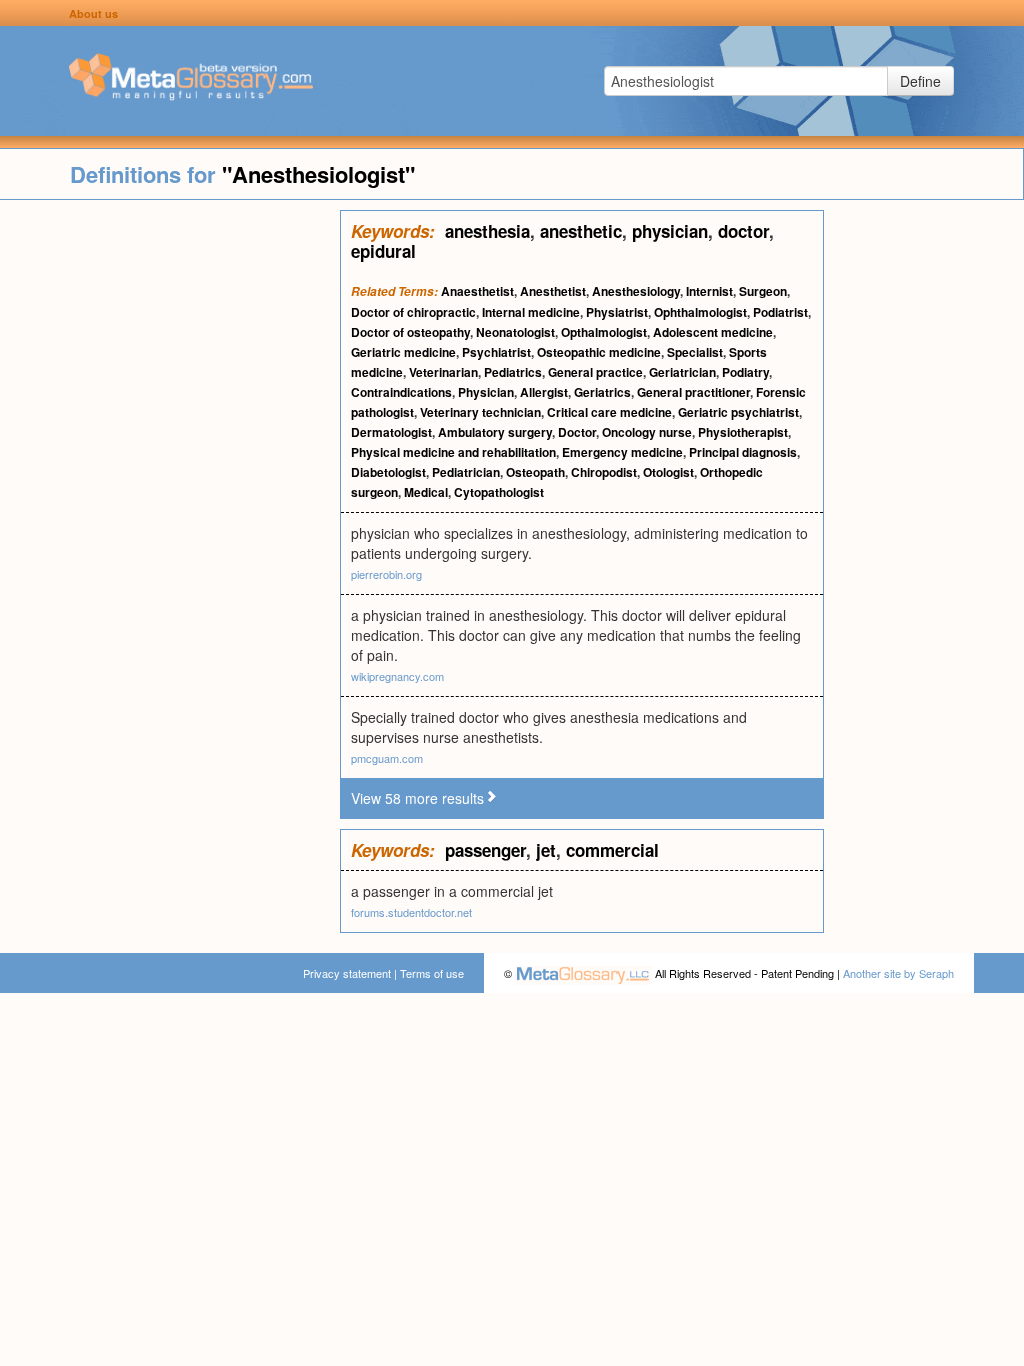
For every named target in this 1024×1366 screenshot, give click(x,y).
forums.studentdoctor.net (411, 912)
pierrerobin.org (386, 574)
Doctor (577, 432)
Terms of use (432, 973)
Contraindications (401, 392)
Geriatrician (682, 372)
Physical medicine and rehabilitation (453, 452)
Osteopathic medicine (599, 352)
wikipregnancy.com (397, 676)
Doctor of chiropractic (413, 312)
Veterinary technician (480, 412)
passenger (485, 850)
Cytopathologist (499, 492)
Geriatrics (602, 392)
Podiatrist (780, 312)
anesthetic (581, 231)
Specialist (695, 352)
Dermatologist (391, 432)
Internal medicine (531, 312)
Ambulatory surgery (495, 432)
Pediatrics (513, 372)
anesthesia (487, 231)
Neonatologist (515, 332)
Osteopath (535, 472)
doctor (743, 231)
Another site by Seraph (898, 973)
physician (670, 231)
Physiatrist (617, 312)
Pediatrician (466, 472)
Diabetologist (388, 472)
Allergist (544, 392)
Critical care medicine (609, 412)
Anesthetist (553, 291)
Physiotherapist (743, 432)
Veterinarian (443, 372)
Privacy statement (347, 973)
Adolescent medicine (713, 332)
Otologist (668, 472)
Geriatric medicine (403, 352)
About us (93, 13)
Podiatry (745, 372)
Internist (709, 291)
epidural (383, 251)
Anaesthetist (477, 291)
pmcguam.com (387, 758)
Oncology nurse (647, 432)
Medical (426, 492)
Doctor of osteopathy (410, 332)
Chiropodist (604, 472)
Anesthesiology (636, 291)
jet (546, 850)
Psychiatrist (496, 352)
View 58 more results (417, 798)
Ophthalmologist (700, 312)
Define (920, 81)
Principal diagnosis (743, 452)
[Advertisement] (170, 510)
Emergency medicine (622, 452)
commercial (612, 850)
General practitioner (693, 392)
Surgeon (763, 291)
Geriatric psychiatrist (738, 412)
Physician (486, 392)
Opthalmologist (604, 332)
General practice (595, 372)
